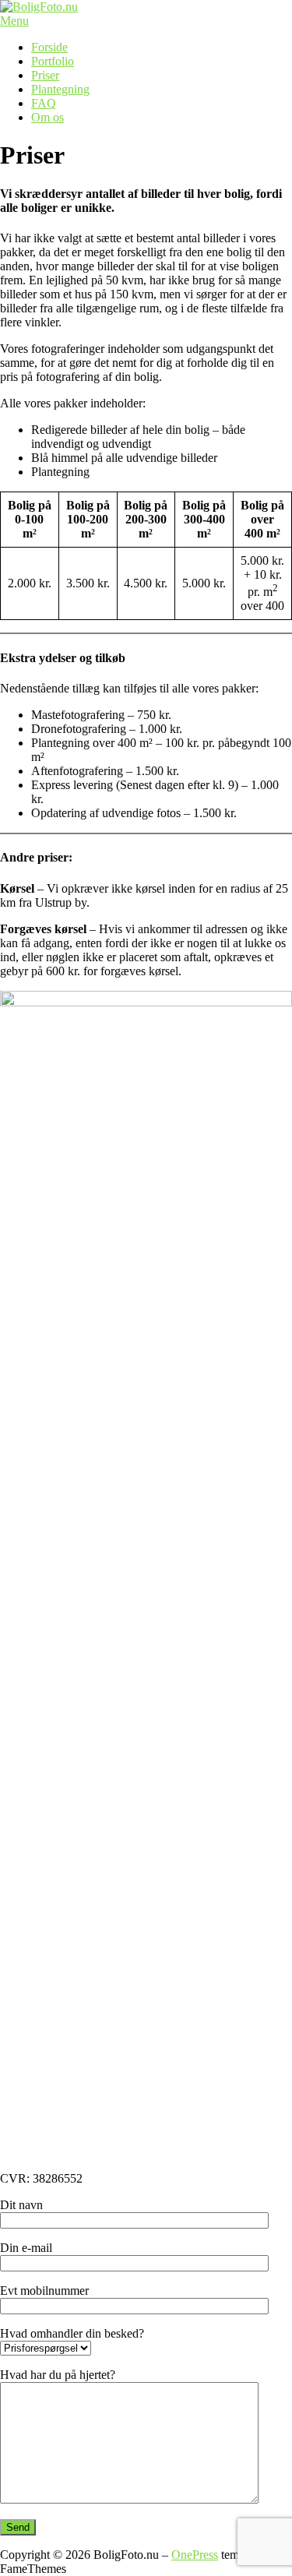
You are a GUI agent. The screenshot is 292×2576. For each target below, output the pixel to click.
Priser (45, 75)
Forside (49, 47)
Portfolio (53, 61)
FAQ (44, 103)
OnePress (195, 2555)
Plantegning (60, 89)
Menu (14, 21)
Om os (47, 117)
